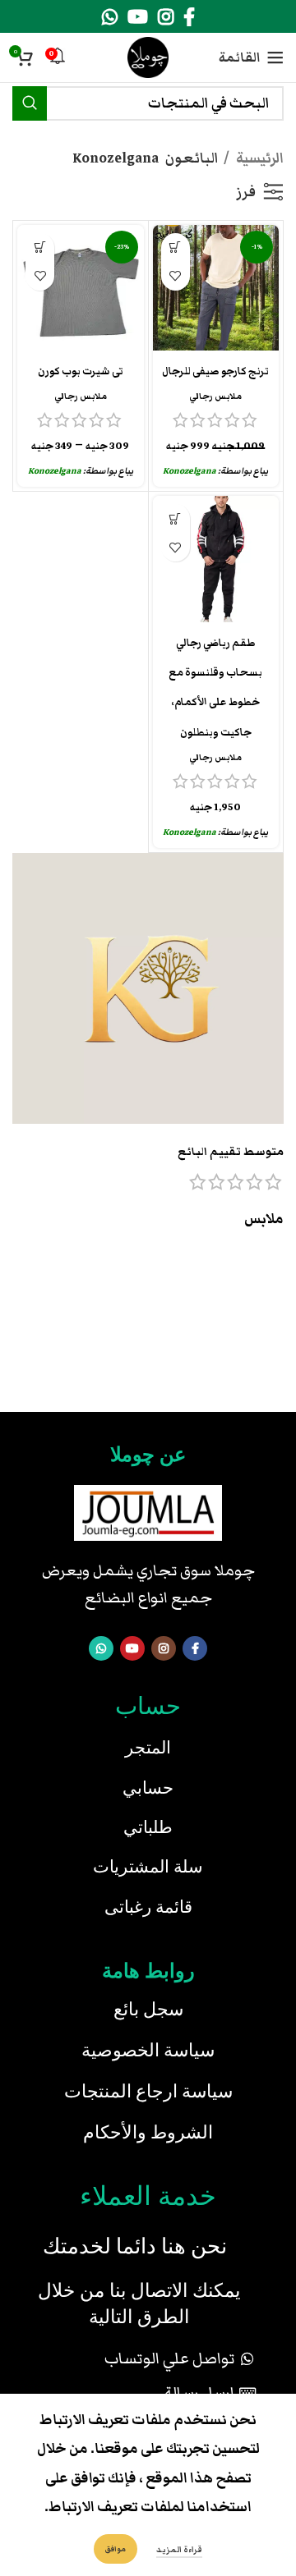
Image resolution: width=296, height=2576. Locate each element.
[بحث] (30, 103)
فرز (246, 192)
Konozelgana (190, 471)
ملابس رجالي (215, 396)
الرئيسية (259, 158)
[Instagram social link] (166, 16)
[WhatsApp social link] (110, 16)
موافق (116, 2549)
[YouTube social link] (138, 16)
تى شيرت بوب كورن (81, 371)
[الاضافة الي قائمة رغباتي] (176, 276)
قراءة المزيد (179, 2550)
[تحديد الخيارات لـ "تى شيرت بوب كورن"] (40, 248)
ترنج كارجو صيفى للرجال (215, 371)
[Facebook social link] (189, 16)
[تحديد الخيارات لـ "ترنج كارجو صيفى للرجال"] (176, 248)
